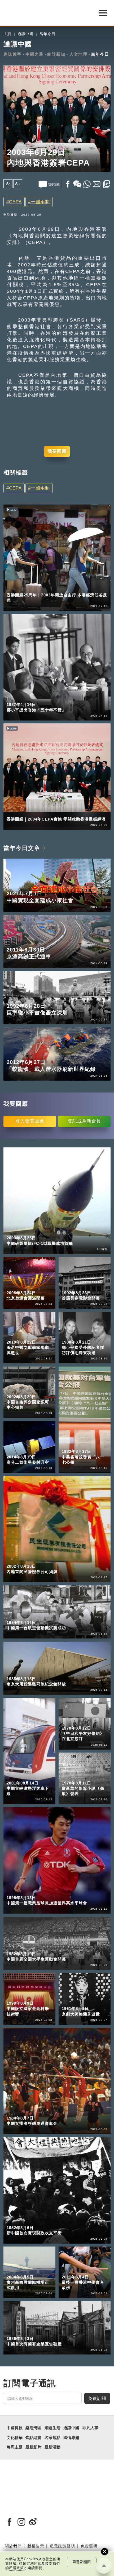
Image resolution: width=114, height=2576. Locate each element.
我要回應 (57, 451)
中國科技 (15, 2428)
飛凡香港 (37, 588)
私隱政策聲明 (62, 2546)
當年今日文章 (22, 848)
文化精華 (15, 2438)
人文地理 (78, 54)
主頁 (7, 34)
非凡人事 (90, 2428)
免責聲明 (89, 2546)
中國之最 (34, 54)
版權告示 (36, 2546)
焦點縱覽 (33, 2438)
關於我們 (13, 2546)
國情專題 (71, 2438)
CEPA (15, 202)
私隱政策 (16, 2568)
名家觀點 (52, 2438)
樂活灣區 (15, 588)
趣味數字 (12, 54)
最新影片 (33, 2447)
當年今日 (47, 34)
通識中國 (25, 34)
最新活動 (52, 2447)
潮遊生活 (52, 2428)
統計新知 (56, 54)
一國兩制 (40, 202)
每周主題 (15, 2447)
